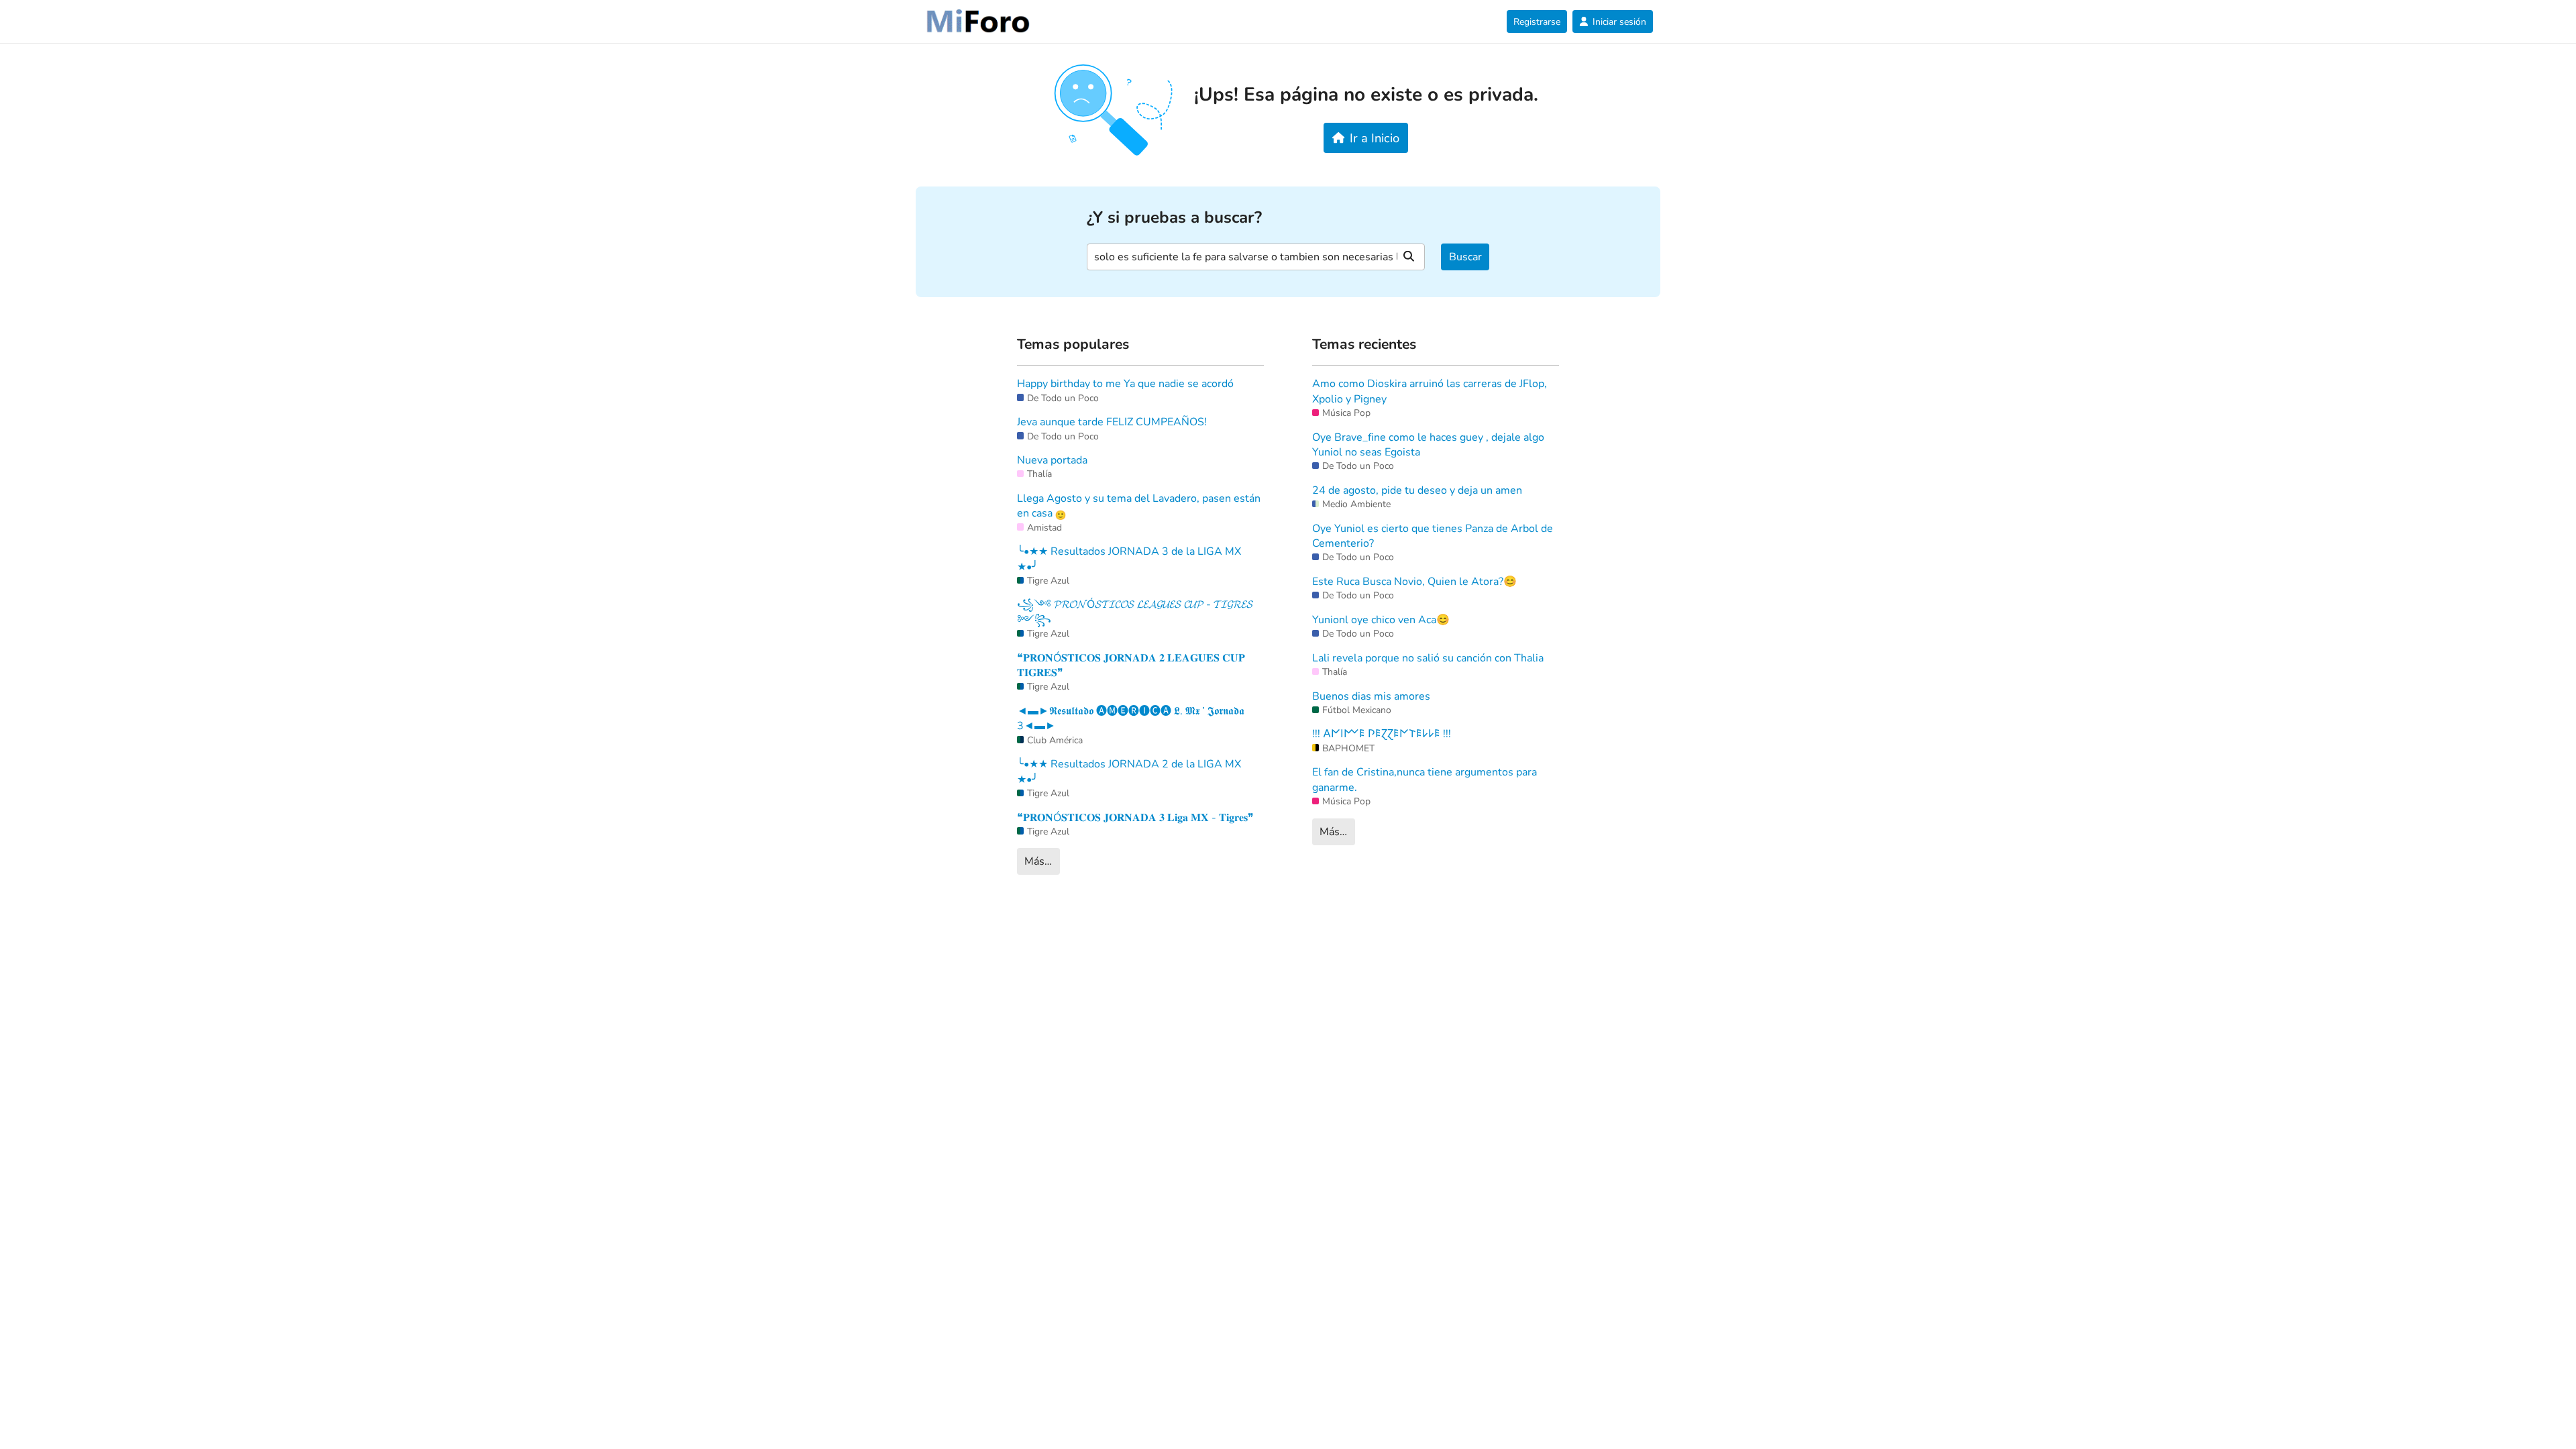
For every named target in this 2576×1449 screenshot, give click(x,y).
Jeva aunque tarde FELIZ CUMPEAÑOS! (1112, 422)
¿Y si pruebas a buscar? (1174, 218)
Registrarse (1537, 22)
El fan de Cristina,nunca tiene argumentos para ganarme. (1425, 780)
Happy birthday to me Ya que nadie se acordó (1125, 384)
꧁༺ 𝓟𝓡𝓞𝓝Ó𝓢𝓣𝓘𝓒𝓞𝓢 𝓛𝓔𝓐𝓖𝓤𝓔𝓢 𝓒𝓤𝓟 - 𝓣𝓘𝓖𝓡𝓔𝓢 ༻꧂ (1135, 612)
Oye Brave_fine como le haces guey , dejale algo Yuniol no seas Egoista (1428, 445)
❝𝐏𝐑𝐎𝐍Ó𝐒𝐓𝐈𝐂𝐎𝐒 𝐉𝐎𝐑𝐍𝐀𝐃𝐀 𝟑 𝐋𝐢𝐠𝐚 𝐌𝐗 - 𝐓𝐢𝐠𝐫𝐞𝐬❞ (1135, 818)
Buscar (1465, 257)
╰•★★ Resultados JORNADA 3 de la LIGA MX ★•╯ (1129, 559)
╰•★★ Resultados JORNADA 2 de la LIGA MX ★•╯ (1129, 771)
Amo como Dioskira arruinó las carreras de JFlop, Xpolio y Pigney (1430, 391)
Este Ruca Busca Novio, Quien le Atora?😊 (1414, 582)
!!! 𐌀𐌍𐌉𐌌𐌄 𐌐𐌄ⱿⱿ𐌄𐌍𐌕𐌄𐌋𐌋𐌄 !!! (1382, 734)
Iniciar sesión (1619, 22)
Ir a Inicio (1375, 138)
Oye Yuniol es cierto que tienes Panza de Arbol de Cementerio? (1433, 536)
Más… (1038, 861)
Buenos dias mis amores (1371, 696)
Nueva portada (1052, 460)
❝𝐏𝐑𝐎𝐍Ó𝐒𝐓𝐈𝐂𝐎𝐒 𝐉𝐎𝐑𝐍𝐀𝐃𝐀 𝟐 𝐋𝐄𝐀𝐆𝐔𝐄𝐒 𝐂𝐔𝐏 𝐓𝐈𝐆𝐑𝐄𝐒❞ (1131, 665)
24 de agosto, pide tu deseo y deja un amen (1417, 490)
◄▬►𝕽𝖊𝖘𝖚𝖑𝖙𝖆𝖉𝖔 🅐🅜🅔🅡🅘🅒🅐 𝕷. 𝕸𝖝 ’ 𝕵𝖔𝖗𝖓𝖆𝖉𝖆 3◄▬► (1131, 718)
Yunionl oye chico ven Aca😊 (1381, 620)
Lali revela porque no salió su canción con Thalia (1428, 658)
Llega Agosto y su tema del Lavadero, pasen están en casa (1139, 506)
